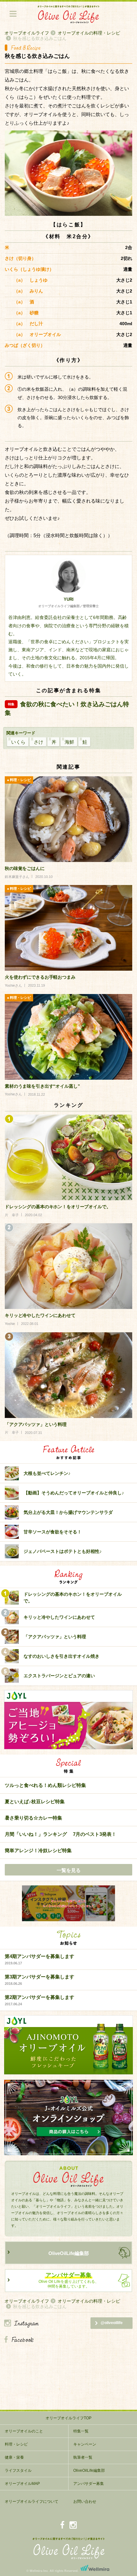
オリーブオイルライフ (27, 33)
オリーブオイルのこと (24, 2431)
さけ (39, 742)
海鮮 (69, 742)
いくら (18, 742)
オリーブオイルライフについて (32, 2502)
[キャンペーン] (68, 1904)
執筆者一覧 (83, 2457)
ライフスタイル (18, 2470)
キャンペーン (85, 2444)
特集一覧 (81, 2431)
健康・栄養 (14, 2457)
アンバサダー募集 (89, 2484)
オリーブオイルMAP (22, 2484)
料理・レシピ (16, 2444)
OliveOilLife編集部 (69, 2253)
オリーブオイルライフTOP (68, 2418)
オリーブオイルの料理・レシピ (89, 33)
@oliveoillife (112, 2323)
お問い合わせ (85, 2502)
